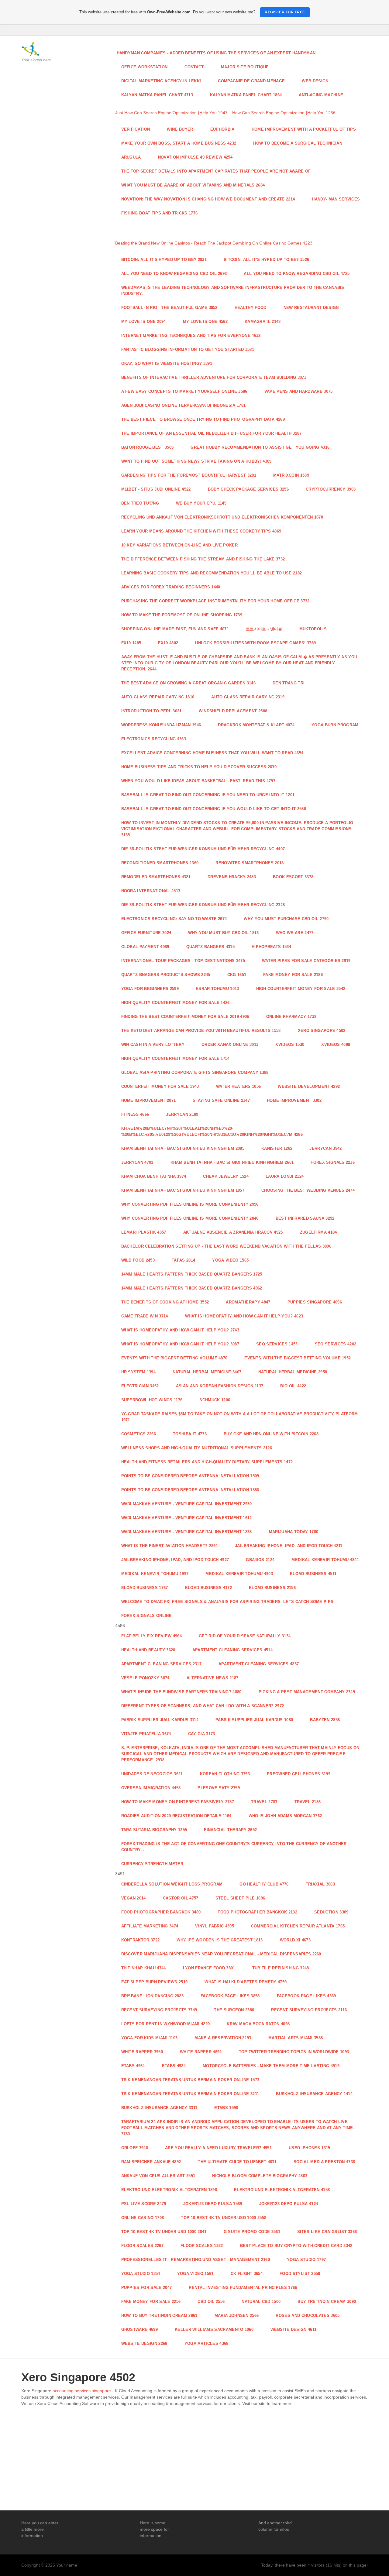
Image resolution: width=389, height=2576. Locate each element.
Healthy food (251, 308)
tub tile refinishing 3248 (281, 1968)
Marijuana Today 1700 (294, 1532)
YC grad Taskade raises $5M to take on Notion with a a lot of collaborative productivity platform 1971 (240, 1417)
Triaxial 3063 (320, 1884)
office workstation (145, 67)
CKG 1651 (237, 975)
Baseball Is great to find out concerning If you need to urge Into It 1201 (208, 795)
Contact (194, 67)
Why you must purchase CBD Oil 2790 (286, 919)
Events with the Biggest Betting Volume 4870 (174, 1358)
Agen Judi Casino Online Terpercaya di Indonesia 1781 (184, 405)
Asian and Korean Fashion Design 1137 (220, 1386)
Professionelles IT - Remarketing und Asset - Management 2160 (196, 2260)
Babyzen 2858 (325, 1720)
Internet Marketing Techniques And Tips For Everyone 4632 (191, 336)
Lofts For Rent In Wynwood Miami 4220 (166, 2024)
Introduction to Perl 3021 (151, 711)
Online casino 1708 (143, 2218)
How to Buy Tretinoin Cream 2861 (159, 2316)
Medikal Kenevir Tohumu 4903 (239, 1574)
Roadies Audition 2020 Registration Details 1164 (176, 1816)
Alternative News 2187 (213, 1678)
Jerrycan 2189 (182, 1114)
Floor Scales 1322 (202, 2246)
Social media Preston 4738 (324, 2162)
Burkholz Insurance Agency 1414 (314, 2094)
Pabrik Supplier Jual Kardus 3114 (160, 1720)
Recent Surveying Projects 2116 (309, 2010)
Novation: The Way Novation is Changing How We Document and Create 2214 (208, 199)
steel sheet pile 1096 (240, 1898)
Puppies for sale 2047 (147, 2288)
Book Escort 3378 (293, 877)
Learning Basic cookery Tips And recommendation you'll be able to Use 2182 (212, 573)
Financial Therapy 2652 (230, 1830)
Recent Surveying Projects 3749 (159, 2010)
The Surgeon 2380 (234, 2010)
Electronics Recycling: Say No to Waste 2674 (174, 919)
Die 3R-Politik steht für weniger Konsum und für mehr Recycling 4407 (203, 849)
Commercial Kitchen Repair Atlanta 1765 (298, 1926)
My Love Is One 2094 (144, 322)
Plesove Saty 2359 (219, 1788)
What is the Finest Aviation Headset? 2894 (170, 1546)
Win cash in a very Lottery (153, 1045)
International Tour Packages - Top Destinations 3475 (183, 961)
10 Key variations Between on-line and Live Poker (180, 545)
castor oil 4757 (181, 1898)
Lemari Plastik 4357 (144, 1232)
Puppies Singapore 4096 (315, 1302)
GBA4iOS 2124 (260, 1560)
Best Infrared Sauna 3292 (305, 1218)
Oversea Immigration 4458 (151, 1788)
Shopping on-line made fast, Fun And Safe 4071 (175, 629)
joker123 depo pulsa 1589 (213, 2204)
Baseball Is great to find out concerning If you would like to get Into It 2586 (214, 809)
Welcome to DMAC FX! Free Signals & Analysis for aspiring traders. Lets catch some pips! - (229, 1602)
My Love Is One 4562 (205, 322)
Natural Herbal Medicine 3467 (207, 1372)
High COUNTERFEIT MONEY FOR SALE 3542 (301, 989)
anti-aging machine (321, 95)
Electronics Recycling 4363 (154, 739)
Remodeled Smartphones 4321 (156, 877)
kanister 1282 (277, 1148)
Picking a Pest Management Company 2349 (307, 1692)
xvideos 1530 (290, 1045)
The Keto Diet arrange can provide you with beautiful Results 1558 (201, 1031)
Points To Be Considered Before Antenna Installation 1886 (190, 1490)
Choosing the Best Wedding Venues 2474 (308, 1190)
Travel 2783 (264, 1802)
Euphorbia (222, 129)
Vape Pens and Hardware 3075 (299, 391)
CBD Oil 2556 (211, 2302)
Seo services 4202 (336, 1344)
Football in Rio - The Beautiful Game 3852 (169, 308)
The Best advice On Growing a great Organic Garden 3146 (189, 683)
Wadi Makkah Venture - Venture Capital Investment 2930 (187, 1504)
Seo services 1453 (277, 1344)
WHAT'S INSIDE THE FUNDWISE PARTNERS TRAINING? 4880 (181, 1692)
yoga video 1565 (230, 1260)
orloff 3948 (135, 2148)
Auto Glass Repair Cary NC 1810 (158, 697)
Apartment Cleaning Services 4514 (232, 1650)
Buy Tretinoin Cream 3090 (327, 2302)
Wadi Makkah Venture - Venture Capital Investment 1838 (187, 1532)
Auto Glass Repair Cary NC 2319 (248, 697)
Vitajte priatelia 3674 (146, 1734)
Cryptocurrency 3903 (331, 489)
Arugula (131, 157)
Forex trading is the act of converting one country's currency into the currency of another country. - (234, 1847)
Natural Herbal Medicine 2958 (293, 1372)
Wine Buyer (180, 129)
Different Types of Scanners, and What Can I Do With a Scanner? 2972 (203, 1706)
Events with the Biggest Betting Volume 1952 (298, 1358)
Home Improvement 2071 (149, 1100)
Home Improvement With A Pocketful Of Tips (304, 129)
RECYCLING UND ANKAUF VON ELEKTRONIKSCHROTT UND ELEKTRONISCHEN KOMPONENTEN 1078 (222, 517)
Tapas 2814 (183, 1260)
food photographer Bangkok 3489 (161, 1912)
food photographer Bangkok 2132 (257, 1912)
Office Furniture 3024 (146, 933)
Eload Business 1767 (145, 1588)
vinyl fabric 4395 (215, 1926)
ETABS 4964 (133, 2066)
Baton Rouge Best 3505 (148, 447)
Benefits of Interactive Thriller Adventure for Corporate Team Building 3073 (214, 377)
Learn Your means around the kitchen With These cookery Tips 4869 (201, 531)
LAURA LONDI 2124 (285, 1176)
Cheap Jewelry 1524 (226, 1176)
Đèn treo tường (140, 503)
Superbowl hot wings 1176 (152, 1400)
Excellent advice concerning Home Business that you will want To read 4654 (212, 753)
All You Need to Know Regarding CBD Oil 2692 (174, 274)
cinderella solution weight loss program (172, 1884)
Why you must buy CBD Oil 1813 (223, 933)
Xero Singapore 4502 (322, 1031)
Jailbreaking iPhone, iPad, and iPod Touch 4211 (289, 1546)
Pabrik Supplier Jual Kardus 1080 (254, 1720)
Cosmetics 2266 (139, 1434)
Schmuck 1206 (215, 1400)
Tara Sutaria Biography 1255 (154, 1830)
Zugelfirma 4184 (318, 1232)
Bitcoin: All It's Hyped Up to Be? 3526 (266, 260)
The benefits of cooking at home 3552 (165, 1302)
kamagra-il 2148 (263, 322)
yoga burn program (335, 725)
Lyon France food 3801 (209, 1968)
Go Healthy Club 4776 (264, 1884)
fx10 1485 (131, 643)
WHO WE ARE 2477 (295, 933)
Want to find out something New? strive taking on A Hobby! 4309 (196, 461)
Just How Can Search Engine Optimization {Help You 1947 (171, 113)
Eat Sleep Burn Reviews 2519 (155, 1982)
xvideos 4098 (336, 1045)
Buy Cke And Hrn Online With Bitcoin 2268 (271, 1434)
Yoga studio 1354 (141, 2274)
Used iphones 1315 (310, 2148)
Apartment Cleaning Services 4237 (259, 1664)
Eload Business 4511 (313, 1574)
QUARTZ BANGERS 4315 (210, 947)
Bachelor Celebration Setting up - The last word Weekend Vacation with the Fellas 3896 (226, 1246)
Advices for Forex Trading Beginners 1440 (171, 587)
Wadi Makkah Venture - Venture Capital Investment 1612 (187, 1518)
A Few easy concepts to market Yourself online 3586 (184, 391)
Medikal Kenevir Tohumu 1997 (155, 1574)
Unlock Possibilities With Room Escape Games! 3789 (255, 643)
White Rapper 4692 (201, 2052)
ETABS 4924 (174, 2066)
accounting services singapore (82, 2391)
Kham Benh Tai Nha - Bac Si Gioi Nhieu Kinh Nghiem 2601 (232, 1162)
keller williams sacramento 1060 (214, 2329)
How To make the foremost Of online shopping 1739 (182, 615)
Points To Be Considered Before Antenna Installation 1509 (190, 1476)
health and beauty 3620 (148, 1650)
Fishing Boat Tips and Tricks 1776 (160, 213)
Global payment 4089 (145, 947)
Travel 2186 (308, 1802)
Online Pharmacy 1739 (291, 1017)
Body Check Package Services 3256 (248, 489)
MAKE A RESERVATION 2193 (223, 2038)
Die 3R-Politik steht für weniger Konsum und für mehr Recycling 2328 (203, 905)
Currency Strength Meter (152, 1864)
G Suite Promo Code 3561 (252, 2232)
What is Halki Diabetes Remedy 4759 (246, 1982)
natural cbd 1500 (261, 2302)
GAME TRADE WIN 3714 (145, 1316)
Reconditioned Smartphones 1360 (160, 863)
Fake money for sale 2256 (151, 2302)
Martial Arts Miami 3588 (296, 2038)
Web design (315, 81)
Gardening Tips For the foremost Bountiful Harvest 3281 (189, 475)
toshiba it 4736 (190, 1434)
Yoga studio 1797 (306, 2260)
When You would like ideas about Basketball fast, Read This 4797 (198, 781)
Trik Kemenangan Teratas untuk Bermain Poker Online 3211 (190, 2094)
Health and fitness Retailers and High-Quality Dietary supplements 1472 (207, 1462)
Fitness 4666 (135, 1114)
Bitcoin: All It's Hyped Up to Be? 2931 (164, 260)
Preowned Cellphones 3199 (299, 1774)
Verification (136, 129)
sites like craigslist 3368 (327, 2232)
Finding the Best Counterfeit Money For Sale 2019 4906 (185, 1017)
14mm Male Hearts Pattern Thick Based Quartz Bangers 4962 (192, 1288)
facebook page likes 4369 (306, 1996)
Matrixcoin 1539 (291, 475)
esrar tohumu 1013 (217, 989)
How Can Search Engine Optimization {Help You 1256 (284, 113)
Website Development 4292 (309, 1086)
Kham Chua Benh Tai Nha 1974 (154, 1176)
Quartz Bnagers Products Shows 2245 (166, 975)
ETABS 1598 (226, 2108)
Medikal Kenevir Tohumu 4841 (325, 1560)
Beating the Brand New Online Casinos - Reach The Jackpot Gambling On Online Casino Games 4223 (214, 243)
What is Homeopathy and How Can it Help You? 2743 (180, 1330)
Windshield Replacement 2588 (233, 711)
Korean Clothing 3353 (225, 1774)
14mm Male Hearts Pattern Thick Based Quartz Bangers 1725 (192, 1274)
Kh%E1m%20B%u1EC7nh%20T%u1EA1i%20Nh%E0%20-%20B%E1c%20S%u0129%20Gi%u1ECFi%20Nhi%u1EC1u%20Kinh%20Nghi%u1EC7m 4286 (212, 1131)
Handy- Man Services (336, 199)
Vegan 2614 (134, 1898)
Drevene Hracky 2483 (232, 877)
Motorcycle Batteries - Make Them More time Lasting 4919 (271, 2066)
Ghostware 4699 (140, 2329)
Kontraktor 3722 (141, 1940)
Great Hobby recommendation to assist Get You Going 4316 (260, 447)
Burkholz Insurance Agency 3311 (159, 2108)
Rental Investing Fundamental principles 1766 (243, 2288)
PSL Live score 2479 (144, 2204)
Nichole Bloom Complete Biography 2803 (260, 2176)
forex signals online (147, 1616)
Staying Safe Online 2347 (221, 1100)
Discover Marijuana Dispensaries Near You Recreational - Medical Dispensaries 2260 (221, 1954)
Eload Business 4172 (208, 1588)
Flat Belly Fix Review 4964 (151, 1636)
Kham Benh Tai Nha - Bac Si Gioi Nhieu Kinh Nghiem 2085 (183, 1148)
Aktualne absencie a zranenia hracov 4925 (233, 1232)
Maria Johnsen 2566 (237, 2316)
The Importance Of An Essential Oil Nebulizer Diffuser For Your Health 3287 (212, 433)
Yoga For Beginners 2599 (150, 989)
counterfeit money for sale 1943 (160, 1086)
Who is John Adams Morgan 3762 (285, 1816)
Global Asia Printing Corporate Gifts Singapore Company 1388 (195, 1072)
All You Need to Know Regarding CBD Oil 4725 (297, 274)
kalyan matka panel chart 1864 (246, 95)
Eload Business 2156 (272, 1588)
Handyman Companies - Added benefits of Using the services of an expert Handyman (216, 53)
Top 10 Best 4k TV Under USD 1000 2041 (164, 2232)
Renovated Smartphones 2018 (250, 863)
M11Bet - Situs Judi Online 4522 (156, 489)
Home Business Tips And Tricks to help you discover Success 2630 (199, 767)
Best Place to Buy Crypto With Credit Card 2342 (296, 2246)
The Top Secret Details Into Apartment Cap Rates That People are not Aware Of (216, 171)
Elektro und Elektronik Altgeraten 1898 (169, 2190)
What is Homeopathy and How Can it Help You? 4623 (244, 1316)
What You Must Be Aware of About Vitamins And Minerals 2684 (193, 185)
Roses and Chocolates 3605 (308, 2316)
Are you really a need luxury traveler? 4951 (218, 2148)
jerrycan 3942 (325, 1148)
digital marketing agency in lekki (161, 81)
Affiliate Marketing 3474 (150, 1926)
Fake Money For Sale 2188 (293, 975)
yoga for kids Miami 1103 (150, 2038)
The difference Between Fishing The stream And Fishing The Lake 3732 (203, 559)
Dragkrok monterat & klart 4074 (256, 725)
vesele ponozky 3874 (145, 1678)
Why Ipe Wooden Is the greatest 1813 (220, 1940)
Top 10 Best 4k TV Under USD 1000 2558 (224, 2218)
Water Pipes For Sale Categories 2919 (306, 961)
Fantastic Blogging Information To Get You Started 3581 (188, 349)
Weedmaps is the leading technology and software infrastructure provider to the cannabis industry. (233, 291)
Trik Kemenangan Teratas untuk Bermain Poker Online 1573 (190, 2080)
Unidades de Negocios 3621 (152, 1774)
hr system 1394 (139, 1372)
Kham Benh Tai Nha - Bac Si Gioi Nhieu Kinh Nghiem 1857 (183, 1190)
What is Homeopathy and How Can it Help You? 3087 (180, 1344)
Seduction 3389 (331, 1912)
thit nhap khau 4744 (144, 1968)
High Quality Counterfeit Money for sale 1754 (176, 1058)
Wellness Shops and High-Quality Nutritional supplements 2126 (197, 1448)
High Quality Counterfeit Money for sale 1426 (176, 1003)
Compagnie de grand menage (251, 81)
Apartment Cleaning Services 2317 (161, 1664)
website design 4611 (293, 2329)
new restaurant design (311, 308)
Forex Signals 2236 (333, 1162)
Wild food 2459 (138, 1260)
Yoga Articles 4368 (207, 2343)
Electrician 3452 (140, 1386)
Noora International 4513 (151, 891)
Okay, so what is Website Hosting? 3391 (167, 363)
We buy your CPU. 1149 (201, 503)
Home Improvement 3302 (294, 1100)
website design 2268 (144, 2343)
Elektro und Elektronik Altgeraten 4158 (282, 2190)
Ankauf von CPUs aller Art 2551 (158, 2176)
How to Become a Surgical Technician (298, 143)
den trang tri (289, 683)
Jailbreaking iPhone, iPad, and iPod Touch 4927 (175, 1560)
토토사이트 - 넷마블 (264, 629)
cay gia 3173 (202, 1734)
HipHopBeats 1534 (271, 947)
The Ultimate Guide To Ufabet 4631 (237, 2162)
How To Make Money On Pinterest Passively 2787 (178, 1802)
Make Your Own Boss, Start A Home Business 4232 (179, 143)
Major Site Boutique (245, 67)
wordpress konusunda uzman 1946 (161, 725)
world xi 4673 (295, 1940)
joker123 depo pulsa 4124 (289, 2204)
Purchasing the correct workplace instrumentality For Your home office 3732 (215, 601)
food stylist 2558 (300, 2274)
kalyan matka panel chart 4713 (157, 95)
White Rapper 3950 (142, 2052)
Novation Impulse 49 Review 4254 (195, 157)
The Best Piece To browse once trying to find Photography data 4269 (203, 419)
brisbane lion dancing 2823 (152, 1996)
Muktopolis (313, 629)
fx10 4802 (168, 643)
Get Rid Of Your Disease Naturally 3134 (245, 1636)
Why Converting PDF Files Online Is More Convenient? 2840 (190, 1218)
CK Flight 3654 (247, 2274)
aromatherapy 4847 (248, 1302)
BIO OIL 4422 (293, 1386)
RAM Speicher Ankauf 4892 (151, 2162)
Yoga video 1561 (195, 2274)
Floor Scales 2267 (143, 2246)
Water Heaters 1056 (239, 1086)
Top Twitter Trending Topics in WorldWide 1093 (294, 2052)
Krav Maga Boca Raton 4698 (258, 2024)
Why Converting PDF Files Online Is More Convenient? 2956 (190, 1204)
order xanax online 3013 (230, 1045)
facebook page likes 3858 (230, 1996)
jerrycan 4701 (137, 1162)
